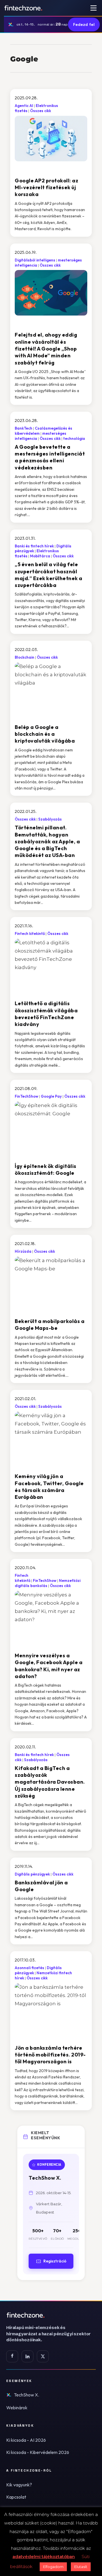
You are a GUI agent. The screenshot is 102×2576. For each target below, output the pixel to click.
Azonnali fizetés (29, 1968)
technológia (74, 438)
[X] (43, 2356)
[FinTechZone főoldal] (23, 8)
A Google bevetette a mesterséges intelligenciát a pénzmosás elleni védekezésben (50, 457)
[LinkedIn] (27, 2356)
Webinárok (17, 2408)
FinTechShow (26, 1096)
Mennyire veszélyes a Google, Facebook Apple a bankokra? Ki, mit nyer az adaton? (49, 1666)
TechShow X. (26, 2395)
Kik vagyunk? (19, 2485)
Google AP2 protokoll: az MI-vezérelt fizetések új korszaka (46, 187)
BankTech (24, 428)
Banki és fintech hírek (34, 546)
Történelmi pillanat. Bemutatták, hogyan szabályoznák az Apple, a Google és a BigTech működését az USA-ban (47, 841)
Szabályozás (50, 819)
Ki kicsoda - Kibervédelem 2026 (38, 2452)
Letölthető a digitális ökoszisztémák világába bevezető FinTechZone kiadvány (46, 1014)
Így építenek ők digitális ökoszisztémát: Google (46, 1169)
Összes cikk (41, 111)
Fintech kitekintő (30, 933)
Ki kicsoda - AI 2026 (26, 2440)
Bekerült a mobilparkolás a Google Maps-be (50, 1325)
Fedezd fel (84, 24)
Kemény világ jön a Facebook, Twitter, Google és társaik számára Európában (49, 1487)
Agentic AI (24, 106)
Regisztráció (55, 2261)
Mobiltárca (40, 556)
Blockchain (25, 657)
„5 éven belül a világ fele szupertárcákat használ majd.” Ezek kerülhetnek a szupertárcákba (49, 575)
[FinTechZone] (51, 2315)
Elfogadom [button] (53, 2567)
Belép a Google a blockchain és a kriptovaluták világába (45, 734)
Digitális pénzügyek (32, 1874)
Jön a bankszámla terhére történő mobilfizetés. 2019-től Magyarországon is (50, 2055)
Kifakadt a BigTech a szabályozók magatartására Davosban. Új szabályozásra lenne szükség (50, 1782)
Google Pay (51, 1096)
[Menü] (93, 8)
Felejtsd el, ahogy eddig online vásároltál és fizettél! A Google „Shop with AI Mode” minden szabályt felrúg (46, 349)
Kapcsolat (16, 2497)
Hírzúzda (23, 1251)
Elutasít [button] (81, 2567)
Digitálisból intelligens (35, 260)
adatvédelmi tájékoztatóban (44, 2557)
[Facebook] (12, 2356)
